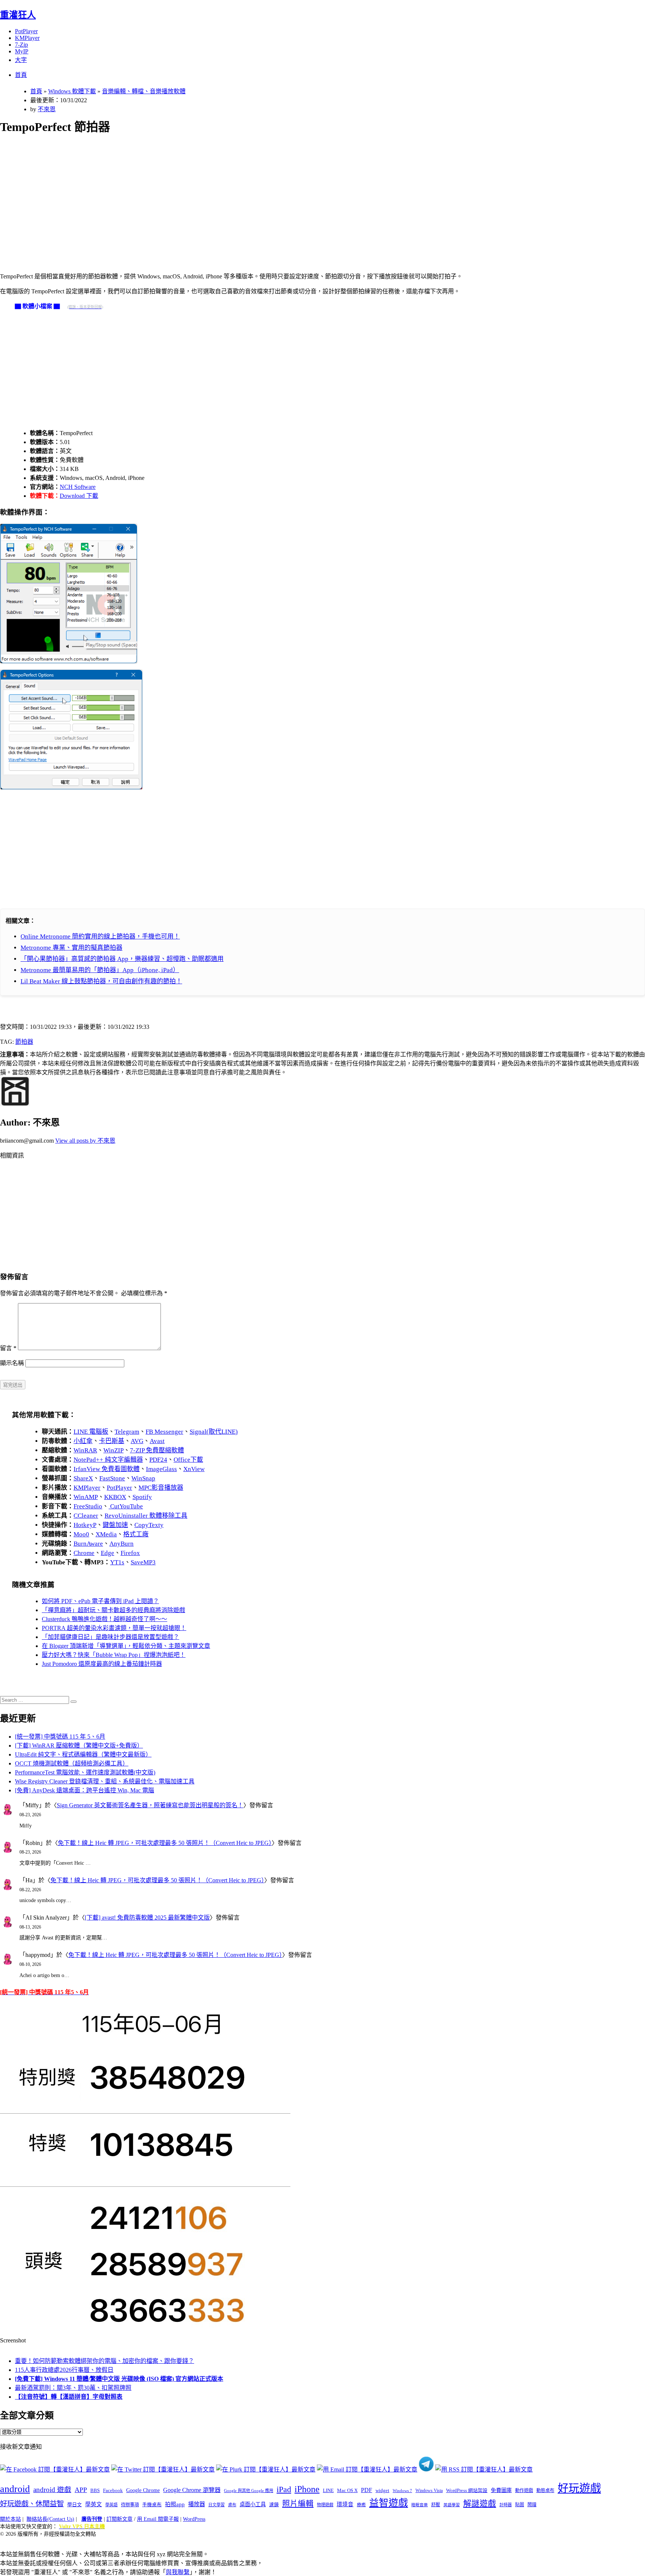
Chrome (84, 1553)
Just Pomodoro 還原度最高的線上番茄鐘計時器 (102, 1664)
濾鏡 (274, 2505)
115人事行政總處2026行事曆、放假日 (64, 2370)
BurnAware (88, 1544)
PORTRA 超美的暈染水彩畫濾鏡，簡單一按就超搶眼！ (114, 1628)
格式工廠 (136, 1534)
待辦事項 (130, 2505)
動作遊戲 (524, 2491)
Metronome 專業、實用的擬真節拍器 (71, 948)
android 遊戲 (52, 2490)
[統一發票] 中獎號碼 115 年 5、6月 (60, 1737)
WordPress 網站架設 (467, 2491)
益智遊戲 (389, 2503)
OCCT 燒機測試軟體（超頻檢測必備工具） (72, 1763)
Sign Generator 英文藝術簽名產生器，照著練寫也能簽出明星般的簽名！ (150, 1805)
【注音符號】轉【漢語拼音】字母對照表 (69, 2397)
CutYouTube (126, 1506)
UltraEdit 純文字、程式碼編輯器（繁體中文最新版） (83, 1754)
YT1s (117, 1562)
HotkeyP (85, 1525)
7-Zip (21, 45)
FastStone (112, 1478)
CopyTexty (149, 1525)
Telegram (127, 1432)
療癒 (361, 2505)
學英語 (111, 2505)
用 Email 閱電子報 (158, 2519)
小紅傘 (83, 1441)
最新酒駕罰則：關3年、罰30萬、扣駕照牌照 (73, 2388)
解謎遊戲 (480, 2504)
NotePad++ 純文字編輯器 (108, 1460)
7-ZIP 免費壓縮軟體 (157, 1450)
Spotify (142, 1497)
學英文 (94, 2504)
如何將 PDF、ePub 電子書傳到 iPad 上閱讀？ (100, 1601)
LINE (328, 2491)
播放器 (197, 2504)
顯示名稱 (12, 1363)
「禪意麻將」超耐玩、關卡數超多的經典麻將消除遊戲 (113, 1610)
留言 (8, 1348)
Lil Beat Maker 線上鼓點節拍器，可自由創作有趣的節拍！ (101, 981)
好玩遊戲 (579, 2488)
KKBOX (115, 1497)
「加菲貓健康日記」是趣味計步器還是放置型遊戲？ (110, 1637)
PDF (367, 2490)
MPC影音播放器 (161, 1488)
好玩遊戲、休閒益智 (32, 2504)
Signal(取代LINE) (214, 1432)
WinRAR (85, 1450)
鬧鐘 (532, 2505)
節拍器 (24, 1042)
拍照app (175, 2504)
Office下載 (188, 1460)
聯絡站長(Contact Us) (50, 2519)
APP (81, 2490)
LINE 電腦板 (91, 1432)
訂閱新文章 (119, 2519)
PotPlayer (26, 31)
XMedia (106, 1534)
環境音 (345, 2504)
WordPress (194, 2519)
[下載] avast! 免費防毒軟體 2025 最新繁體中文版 (147, 1918)
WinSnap (143, 1478)
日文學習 (216, 2505)
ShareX (83, 1478)
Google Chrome (143, 2490)
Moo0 (81, 1534)
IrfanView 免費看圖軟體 (107, 1469)
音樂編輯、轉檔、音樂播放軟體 (144, 91)
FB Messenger (164, 1432)
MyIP (22, 51)
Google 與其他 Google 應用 (249, 2491)
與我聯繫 (178, 2572)
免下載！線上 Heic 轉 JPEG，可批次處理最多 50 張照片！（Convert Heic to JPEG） (165, 1843)
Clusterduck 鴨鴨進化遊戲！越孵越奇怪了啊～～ (105, 1619)
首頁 (21, 75)
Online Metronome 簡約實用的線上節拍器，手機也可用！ (100, 936)
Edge (107, 1553)
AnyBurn (121, 1544)
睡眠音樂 (420, 2505)
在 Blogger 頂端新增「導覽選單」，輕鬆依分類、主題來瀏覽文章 (126, 1646)
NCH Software (78, 487)
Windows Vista (429, 2491)
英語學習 (452, 2505)
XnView (194, 1469)
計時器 (506, 2505)
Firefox (130, 1553)
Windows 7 (402, 2491)
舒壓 (436, 2505)
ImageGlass (161, 1469)
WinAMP (86, 1497)
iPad (284, 2489)
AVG (137, 1441)
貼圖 (520, 2505)
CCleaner (86, 1516)
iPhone (307, 2489)
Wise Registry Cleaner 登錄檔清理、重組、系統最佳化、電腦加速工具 (105, 1781)
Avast (157, 1441)
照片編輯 (298, 2504)
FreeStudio (88, 1506)
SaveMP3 (143, 1562)
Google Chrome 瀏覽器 (192, 2490)
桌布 (232, 2505)
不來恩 (47, 109)
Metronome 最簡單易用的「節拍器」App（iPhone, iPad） (100, 970)
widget (382, 2490)
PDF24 (158, 1460)
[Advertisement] (224, 195)
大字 (21, 60)
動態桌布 (545, 2491)
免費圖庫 (501, 2490)
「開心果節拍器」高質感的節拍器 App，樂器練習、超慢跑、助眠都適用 (122, 959)
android (15, 2489)
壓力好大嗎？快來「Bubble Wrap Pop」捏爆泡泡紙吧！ (114, 1655)
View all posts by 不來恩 (85, 1141)
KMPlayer (27, 38)
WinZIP (113, 1450)
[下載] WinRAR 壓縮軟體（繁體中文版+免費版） (79, 1746)
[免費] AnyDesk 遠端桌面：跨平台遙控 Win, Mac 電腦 (85, 1790)
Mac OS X (347, 2491)
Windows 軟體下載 (72, 91)
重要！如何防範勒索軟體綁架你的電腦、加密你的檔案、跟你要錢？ (105, 2361)
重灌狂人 (18, 15)
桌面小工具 (253, 2504)
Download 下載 (79, 496)
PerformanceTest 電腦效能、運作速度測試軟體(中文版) (85, 1772)
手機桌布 (152, 2505)
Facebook (113, 2490)
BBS (95, 2490)
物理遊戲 (325, 2505)
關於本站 (10, 2519)
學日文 (74, 2505)
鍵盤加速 (115, 1525)
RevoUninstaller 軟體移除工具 (146, 1516)
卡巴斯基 (112, 1441)
